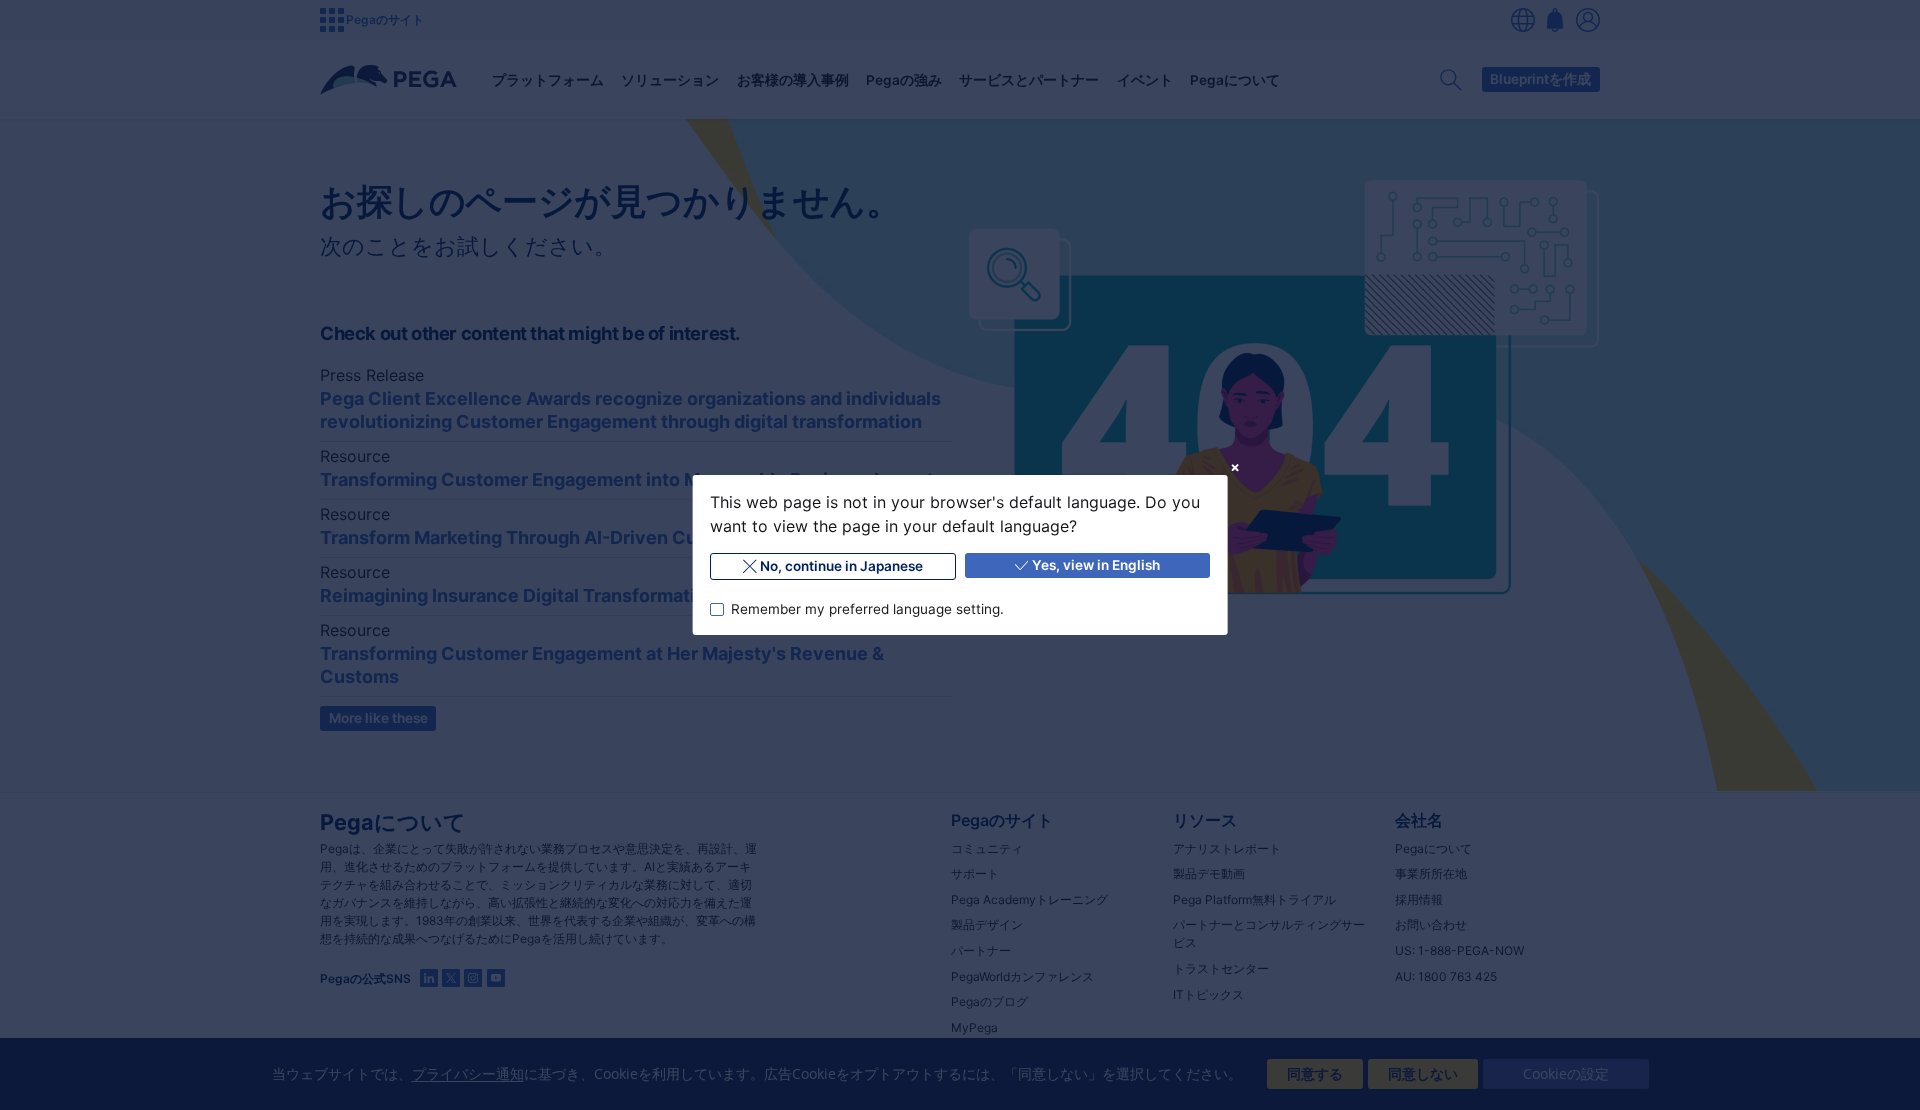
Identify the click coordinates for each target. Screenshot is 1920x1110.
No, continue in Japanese (841, 566)
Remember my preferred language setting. (866, 609)
